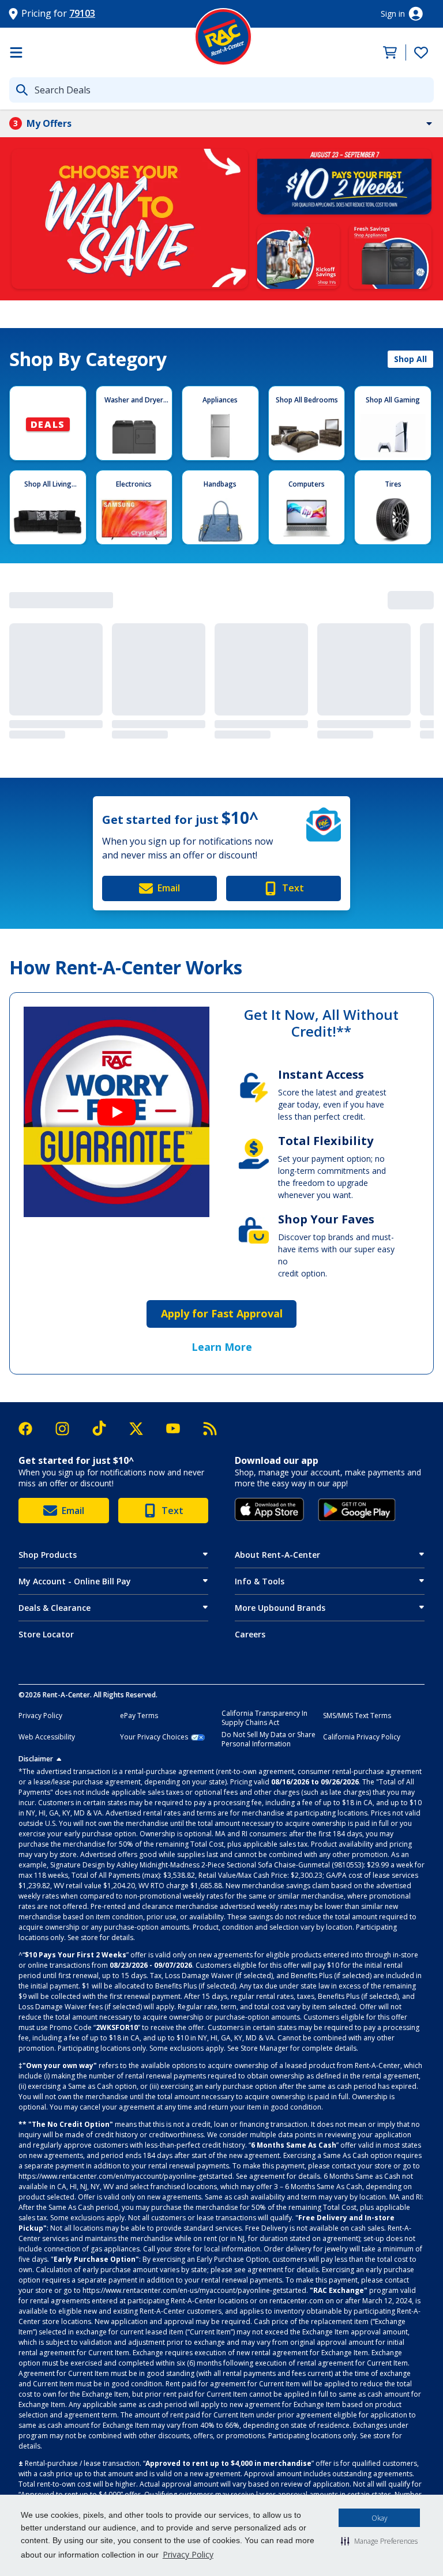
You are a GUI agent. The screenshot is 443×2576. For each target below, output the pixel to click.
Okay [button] (380, 2518)
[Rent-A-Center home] (223, 37)
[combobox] (221, 90)
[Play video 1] (117, 1112)
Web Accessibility (47, 1737)
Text (293, 888)
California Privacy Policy (362, 1737)
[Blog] (210, 1429)
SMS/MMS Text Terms (357, 1716)
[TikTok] (105, 1428)
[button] (379, 2541)
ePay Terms (139, 1716)
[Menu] (16, 52)
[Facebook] (31, 1429)
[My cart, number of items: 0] (387, 52)
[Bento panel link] (130, 218)
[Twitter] (142, 1429)
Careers (250, 1634)
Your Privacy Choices (154, 1737)
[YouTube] (179, 1428)
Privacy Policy (188, 2554)
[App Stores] (269, 1509)
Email (169, 888)
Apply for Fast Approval (222, 1313)
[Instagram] (68, 1429)
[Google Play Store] (357, 1510)
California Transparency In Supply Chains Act (264, 1718)
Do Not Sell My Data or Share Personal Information (269, 1739)
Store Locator (46, 1634)
